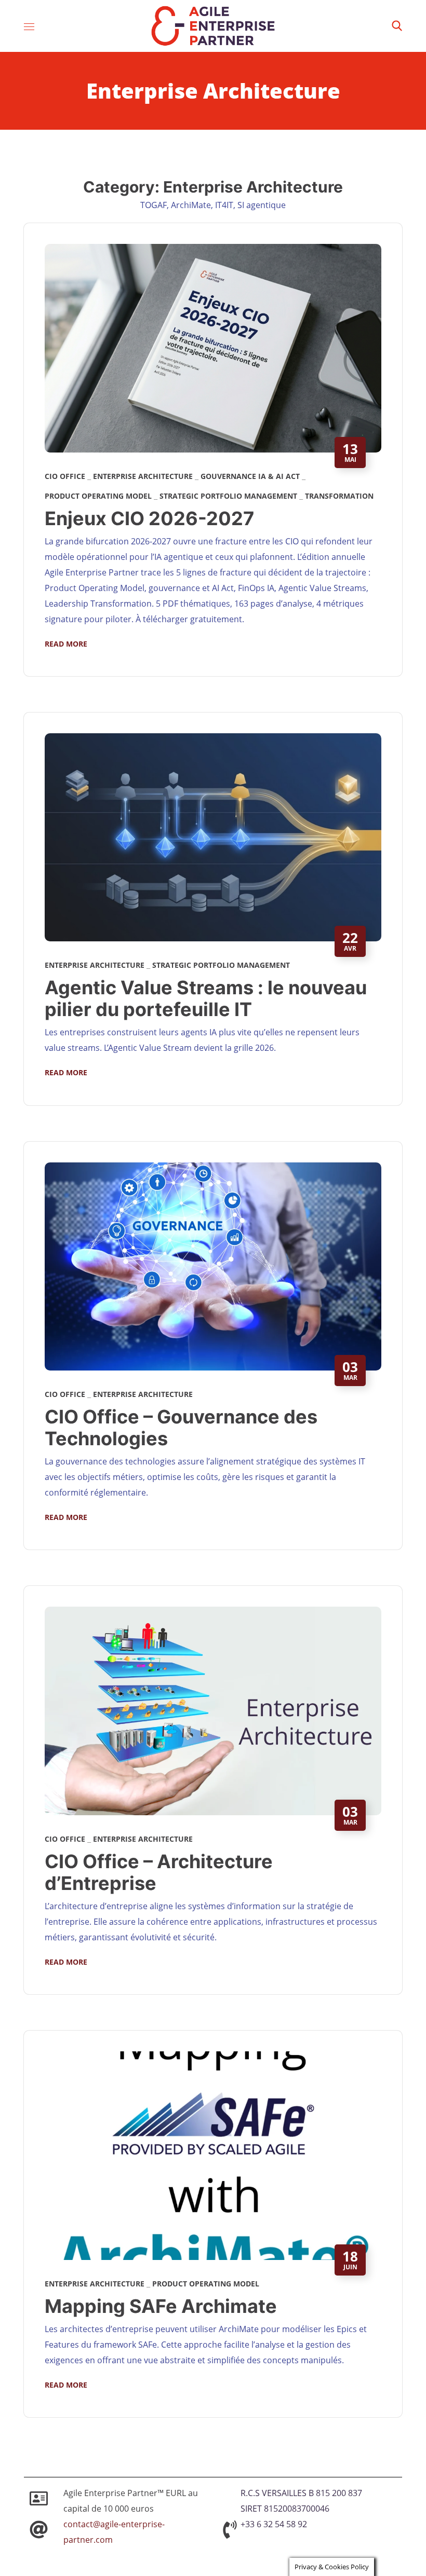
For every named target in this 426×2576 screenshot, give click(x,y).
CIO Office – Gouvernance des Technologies (181, 1428)
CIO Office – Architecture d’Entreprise (159, 1872)
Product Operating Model (98, 496)
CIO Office (65, 476)
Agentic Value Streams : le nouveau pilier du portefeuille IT (206, 998)
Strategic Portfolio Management (228, 496)
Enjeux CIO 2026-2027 (149, 518)
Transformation (339, 496)
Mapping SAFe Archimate (161, 2306)
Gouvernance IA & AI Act (250, 476)
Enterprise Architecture (143, 476)
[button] (397, 26)
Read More (66, 644)
